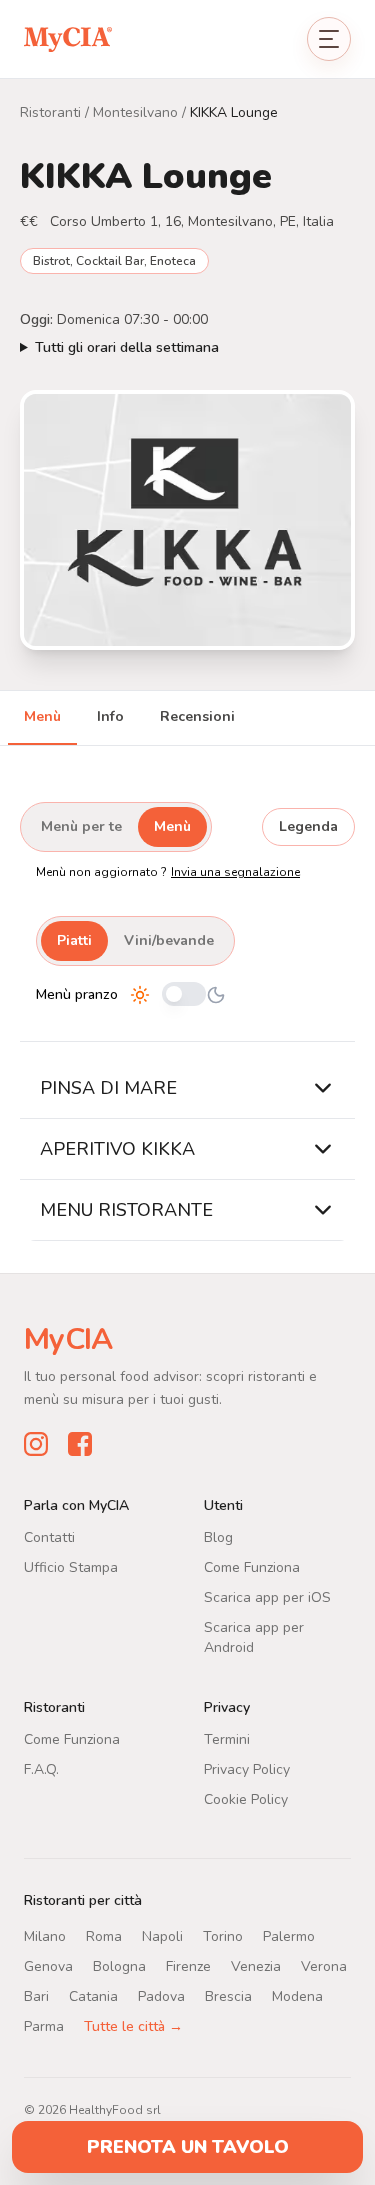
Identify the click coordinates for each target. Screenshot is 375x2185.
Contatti (49, 1536)
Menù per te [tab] (81, 826)
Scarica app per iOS (267, 1596)
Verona (324, 1965)
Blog (218, 1536)
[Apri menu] (329, 39)
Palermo (289, 1935)
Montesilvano (135, 112)
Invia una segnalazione (235, 872)
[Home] (68, 38)
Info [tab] (110, 716)
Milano (45, 1935)
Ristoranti (50, 112)
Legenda (308, 826)
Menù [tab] (42, 716)
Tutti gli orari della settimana (127, 347)
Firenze (188, 1965)
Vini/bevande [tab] (169, 940)
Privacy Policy (247, 1768)
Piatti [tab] (74, 940)
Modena (297, 1995)
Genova (48, 1965)
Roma (104, 1935)
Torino (223, 1935)
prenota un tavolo (188, 2147)
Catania (93, 1995)
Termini (227, 1738)
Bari (36, 1995)
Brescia (228, 1995)
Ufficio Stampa (71, 1566)
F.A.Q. (41, 1768)
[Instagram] (36, 1443)
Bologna (119, 1965)
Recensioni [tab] (197, 716)
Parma (44, 2025)
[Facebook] (80, 1443)
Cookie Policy (246, 1798)
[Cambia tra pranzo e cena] (184, 995)
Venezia (256, 1965)
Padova (161, 1995)
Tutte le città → (133, 2025)
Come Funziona (252, 1566)
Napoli (162, 1935)
